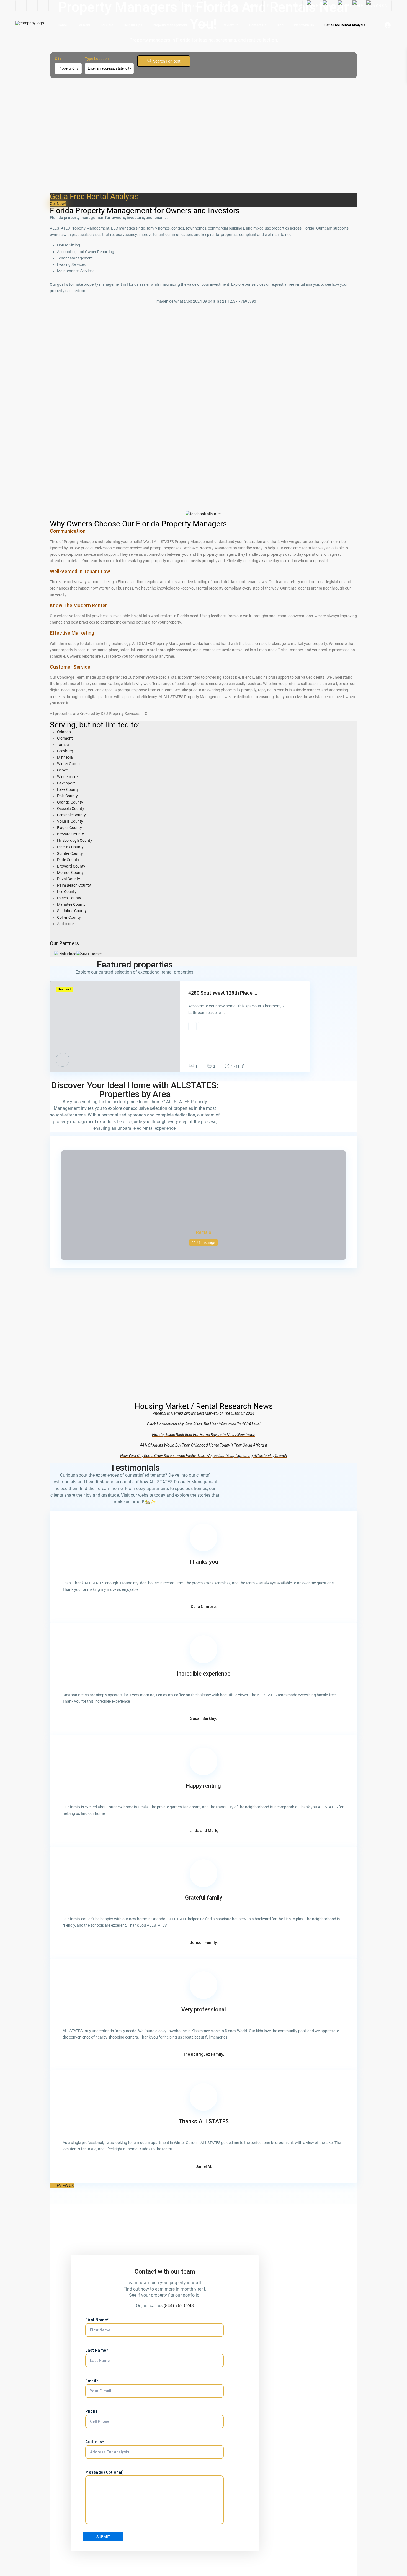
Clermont (65, 738)
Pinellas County (70, 847)
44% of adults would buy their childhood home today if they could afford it (203, 1445)
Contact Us (258, 25)
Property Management (170, 25)
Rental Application (283, 6)
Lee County (67, 892)
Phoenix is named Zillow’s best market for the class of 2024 (203, 1413)
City (58, 59)
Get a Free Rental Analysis (345, 25)
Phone (92, 2411)
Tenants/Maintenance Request (232, 6)
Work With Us (304, 25)
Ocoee (62, 770)
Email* (92, 2381)
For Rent (84, 25)
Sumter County (70, 853)
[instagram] (43, 6)
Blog (280, 25)
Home (62, 25)
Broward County (71, 866)
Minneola (65, 757)
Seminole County (71, 815)
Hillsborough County (75, 840)
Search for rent (167, 61)
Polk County (67, 796)
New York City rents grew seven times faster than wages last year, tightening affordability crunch (203, 1456)
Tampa (63, 745)
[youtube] (32, 6)
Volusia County (70, 821)
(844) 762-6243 (179, 2306)
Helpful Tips (133, 25)
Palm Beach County (74, 885)
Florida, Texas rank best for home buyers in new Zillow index (203, 1435)
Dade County (68, 860)
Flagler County (69, 828)
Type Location (97, 59)
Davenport (66, 783)
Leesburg (65, 751)
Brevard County (70, 834)
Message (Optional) (105, 2472)
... (223, 1013)
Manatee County (71, 904)
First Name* (97, 2320)
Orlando (64, 732)
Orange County (70, 802)
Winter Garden (69, 764)
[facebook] (21, 6)
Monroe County (70, 873)
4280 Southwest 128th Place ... (223, 993)
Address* (95, 2442)
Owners (190, 6)
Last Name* (97, 2350)
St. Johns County (72, 911)
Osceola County (71, 809)
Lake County (68, 789)
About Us (205, 25)
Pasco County (69, 898)
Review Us (231, 25)
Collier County (69, 917)
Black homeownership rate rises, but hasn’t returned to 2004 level (204, 1424)
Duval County (69, 879)
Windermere (67, 777)
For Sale (107, 25)
